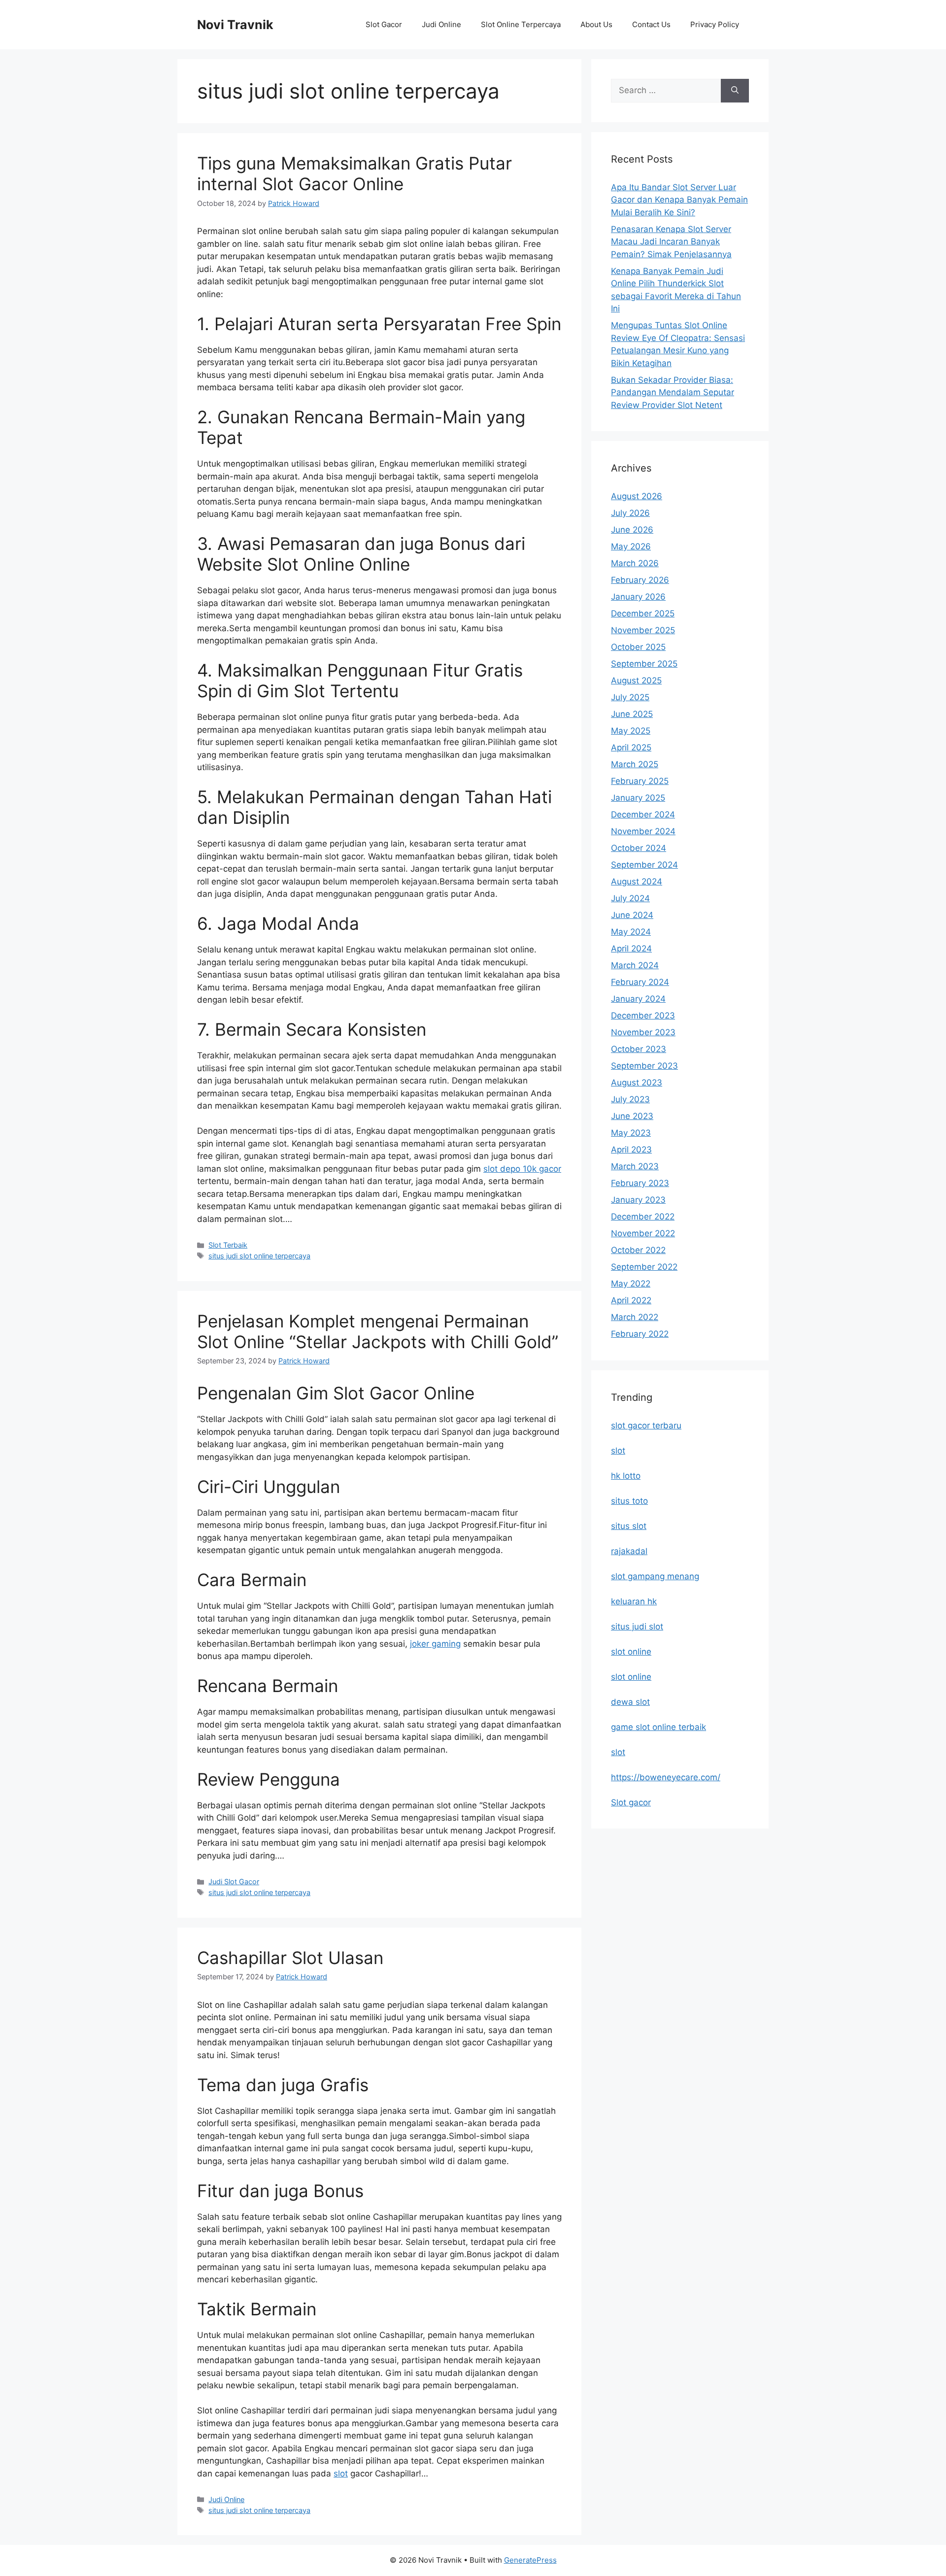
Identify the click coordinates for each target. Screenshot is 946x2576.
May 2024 (631, 932)
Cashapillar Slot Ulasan (290, 1958)
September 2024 (644, 865)
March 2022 (635, 1317)
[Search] (735, 91)
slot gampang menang (655, 1576)
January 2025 (638, 798)
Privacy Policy (715, 24)
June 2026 (632, 530)
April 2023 (631, 1150)
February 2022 (640, 1334)
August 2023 (637, 1083)
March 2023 (635, 1166)
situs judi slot (637, 1627)
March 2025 (635, 764)
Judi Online (441, 24)
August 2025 (636, 680)
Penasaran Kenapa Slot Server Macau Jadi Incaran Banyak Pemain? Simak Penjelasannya (671, 242)
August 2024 (637, 881)
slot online (631, 1652)
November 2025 (643, 630)
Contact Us (651, 24)
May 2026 (631, 546)
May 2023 (631, 1133)
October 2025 (638, 647)
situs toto (629, 1501)
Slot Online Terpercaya (521, 24)
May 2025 (631, 731)
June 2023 (632, 1116)
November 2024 (643, 831)
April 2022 (631, 1300)
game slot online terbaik (659, 1727)
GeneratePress (530, 2560)
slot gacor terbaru (646, 1425)
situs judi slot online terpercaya (259, 1256)
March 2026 (635, 563)
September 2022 (644, 1267)
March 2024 (635, 965)
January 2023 (638, 1200)
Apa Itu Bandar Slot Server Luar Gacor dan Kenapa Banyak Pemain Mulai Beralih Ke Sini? (679, 200)
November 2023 (643, 1032)
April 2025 (631, 747)
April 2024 (631, 949)
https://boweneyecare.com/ (666, 1777)
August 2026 (637, 496)
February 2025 (640, 781)
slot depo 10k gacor (522, 1169)
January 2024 (638, 999)
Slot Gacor (384, 24)
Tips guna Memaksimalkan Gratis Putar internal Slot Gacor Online (355, 173)
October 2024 (639, 848)
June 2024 (632, 915)
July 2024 (630, 898)
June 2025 (632, 714)
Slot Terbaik (228, 1245)
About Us (596, 24)
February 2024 (640, 982)
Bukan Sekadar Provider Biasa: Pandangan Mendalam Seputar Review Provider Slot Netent (673, 392)
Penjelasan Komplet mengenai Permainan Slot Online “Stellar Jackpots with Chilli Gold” (378, 1331)
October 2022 (638, 1250)
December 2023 (643, 1016)
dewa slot (630, 1702)
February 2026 (640, 580)
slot (341, 2474)
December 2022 (643, 1217)
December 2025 (643, 613)
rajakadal (629, 1551)
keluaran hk (634, 1601)
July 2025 (630, 697)
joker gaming (435, 1644)
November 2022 (643, 1233)
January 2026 (638, 597)
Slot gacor (631, 1802)
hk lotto (626, 1476)
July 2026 (630, 513)
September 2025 (644, 664)
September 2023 (644, 1066)
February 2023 (640, 1183)
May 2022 (631, 1284)
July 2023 (630, 1099)
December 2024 (643, 814)
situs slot (629, 1526)
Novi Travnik (235, 25)
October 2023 (639, 1049)
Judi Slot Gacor (234, 1881)
